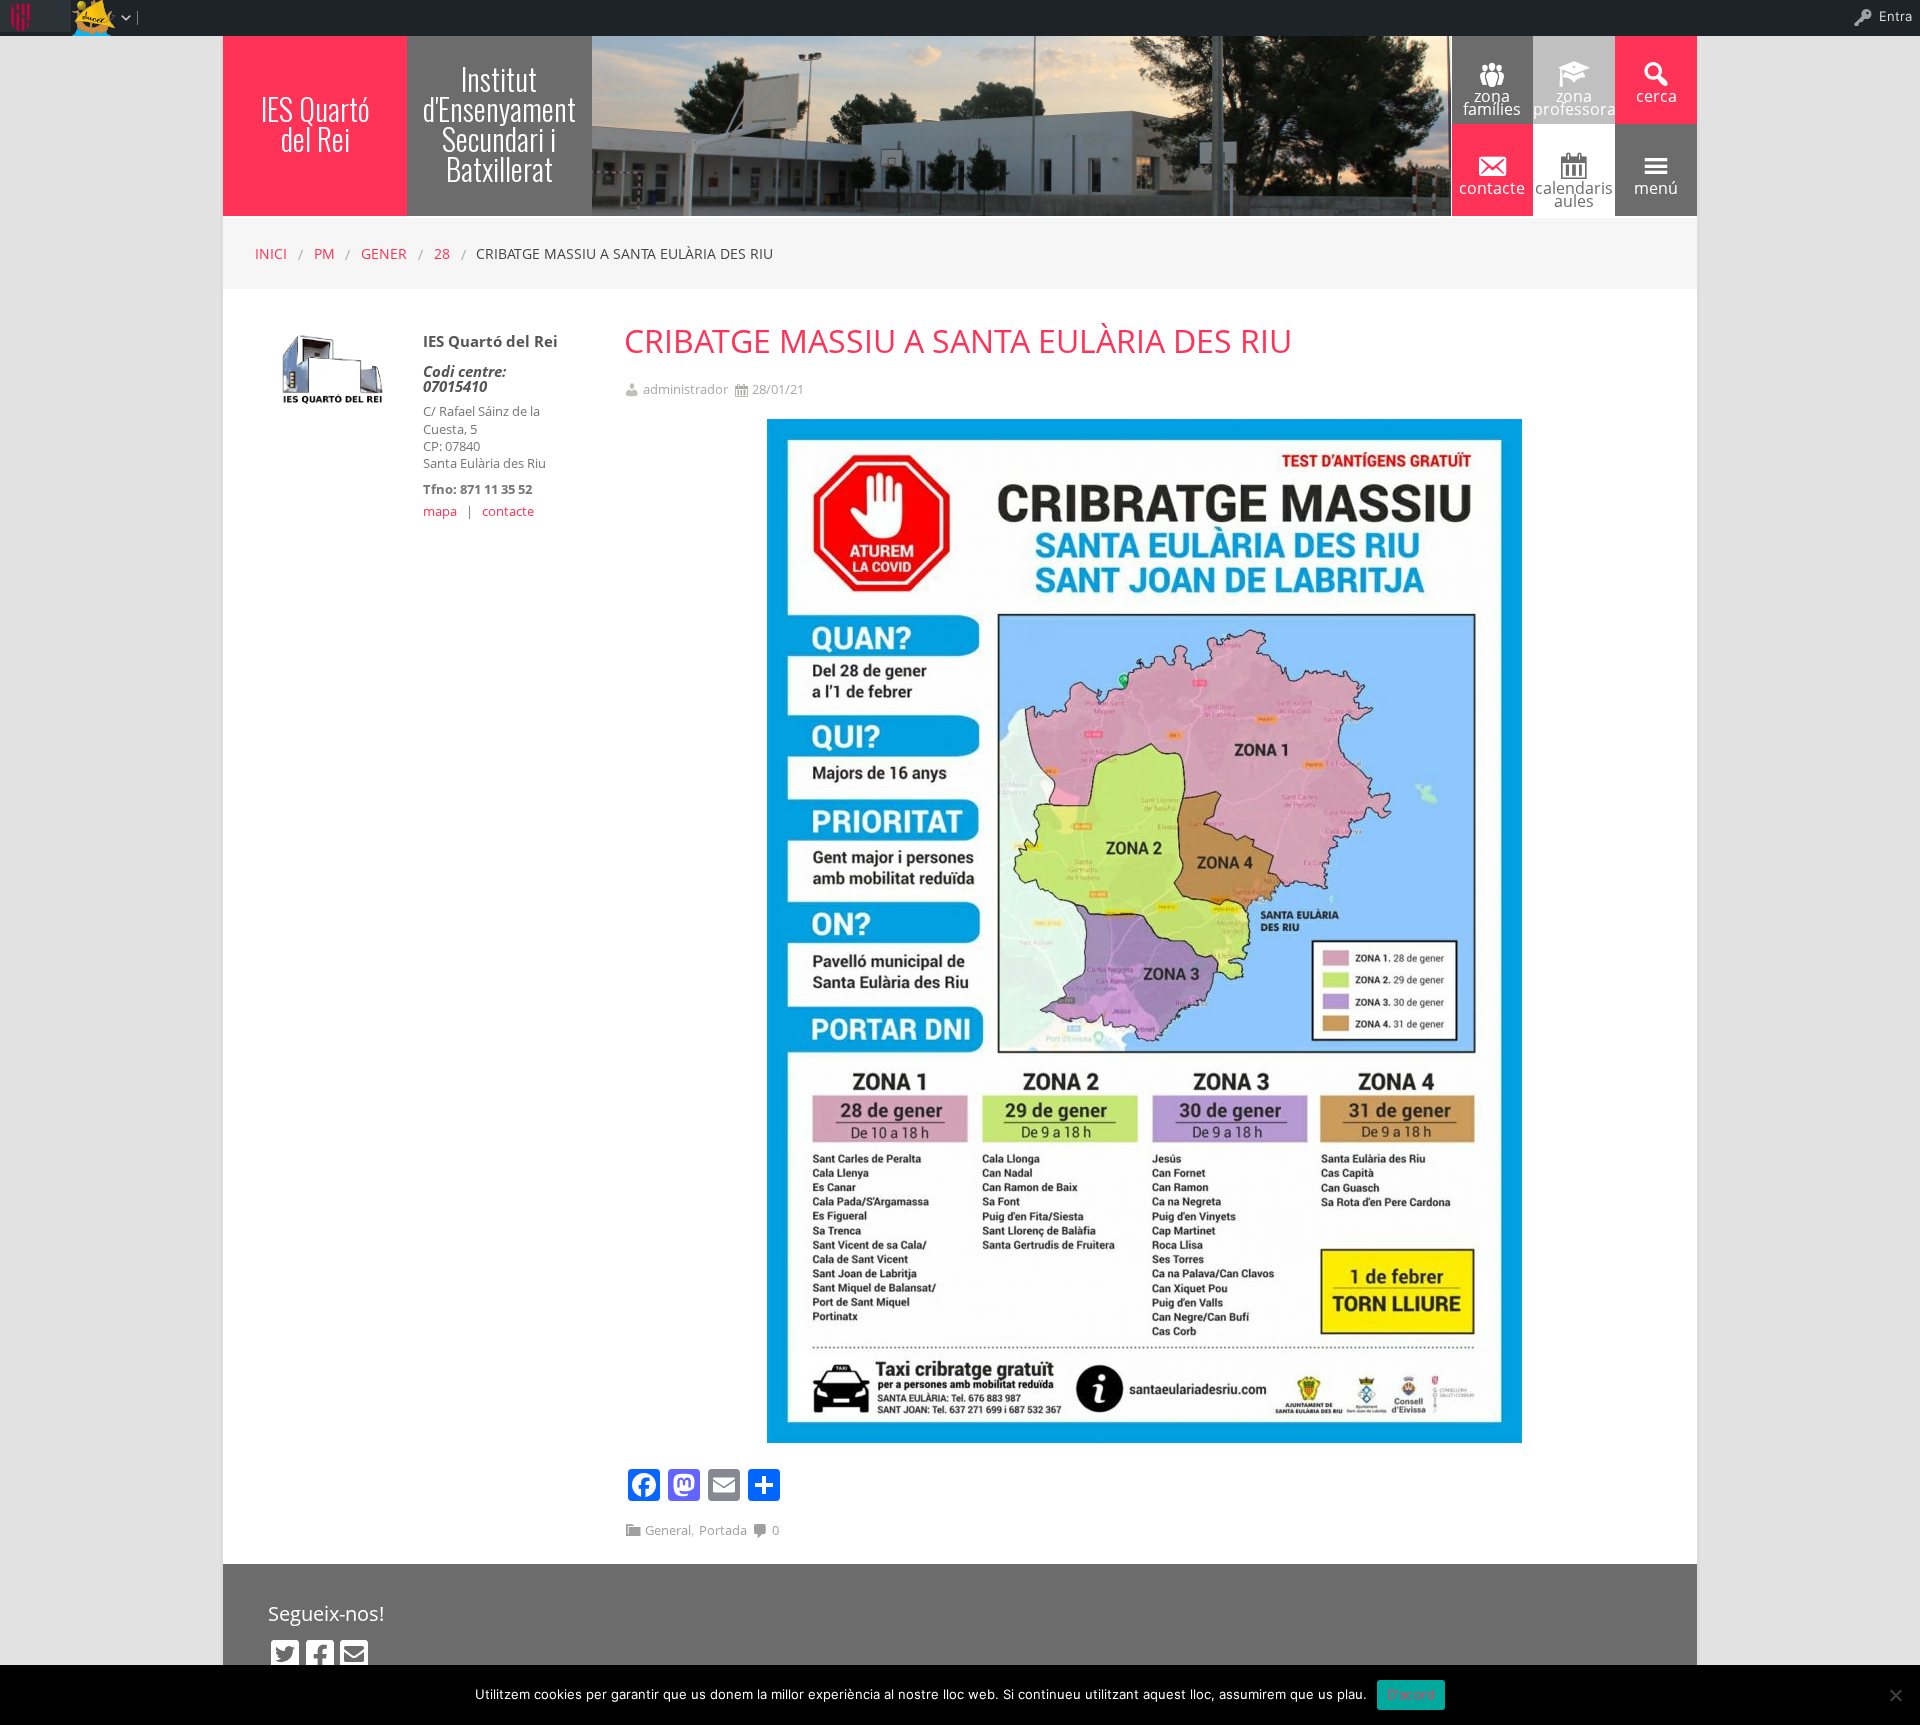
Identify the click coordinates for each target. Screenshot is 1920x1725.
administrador (685, 389)
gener (384, 253)
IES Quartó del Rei (315, 123)
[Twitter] (285, 1654)
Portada (723, 1530)
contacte (508, 511)
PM (324, 253)
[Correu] (354, 1654)
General (668, 1530)
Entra (1895, 16)
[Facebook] (320, 1654)
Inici (271, 253)
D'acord (1411, 1694)
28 (442, 253)
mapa (440, 511)
